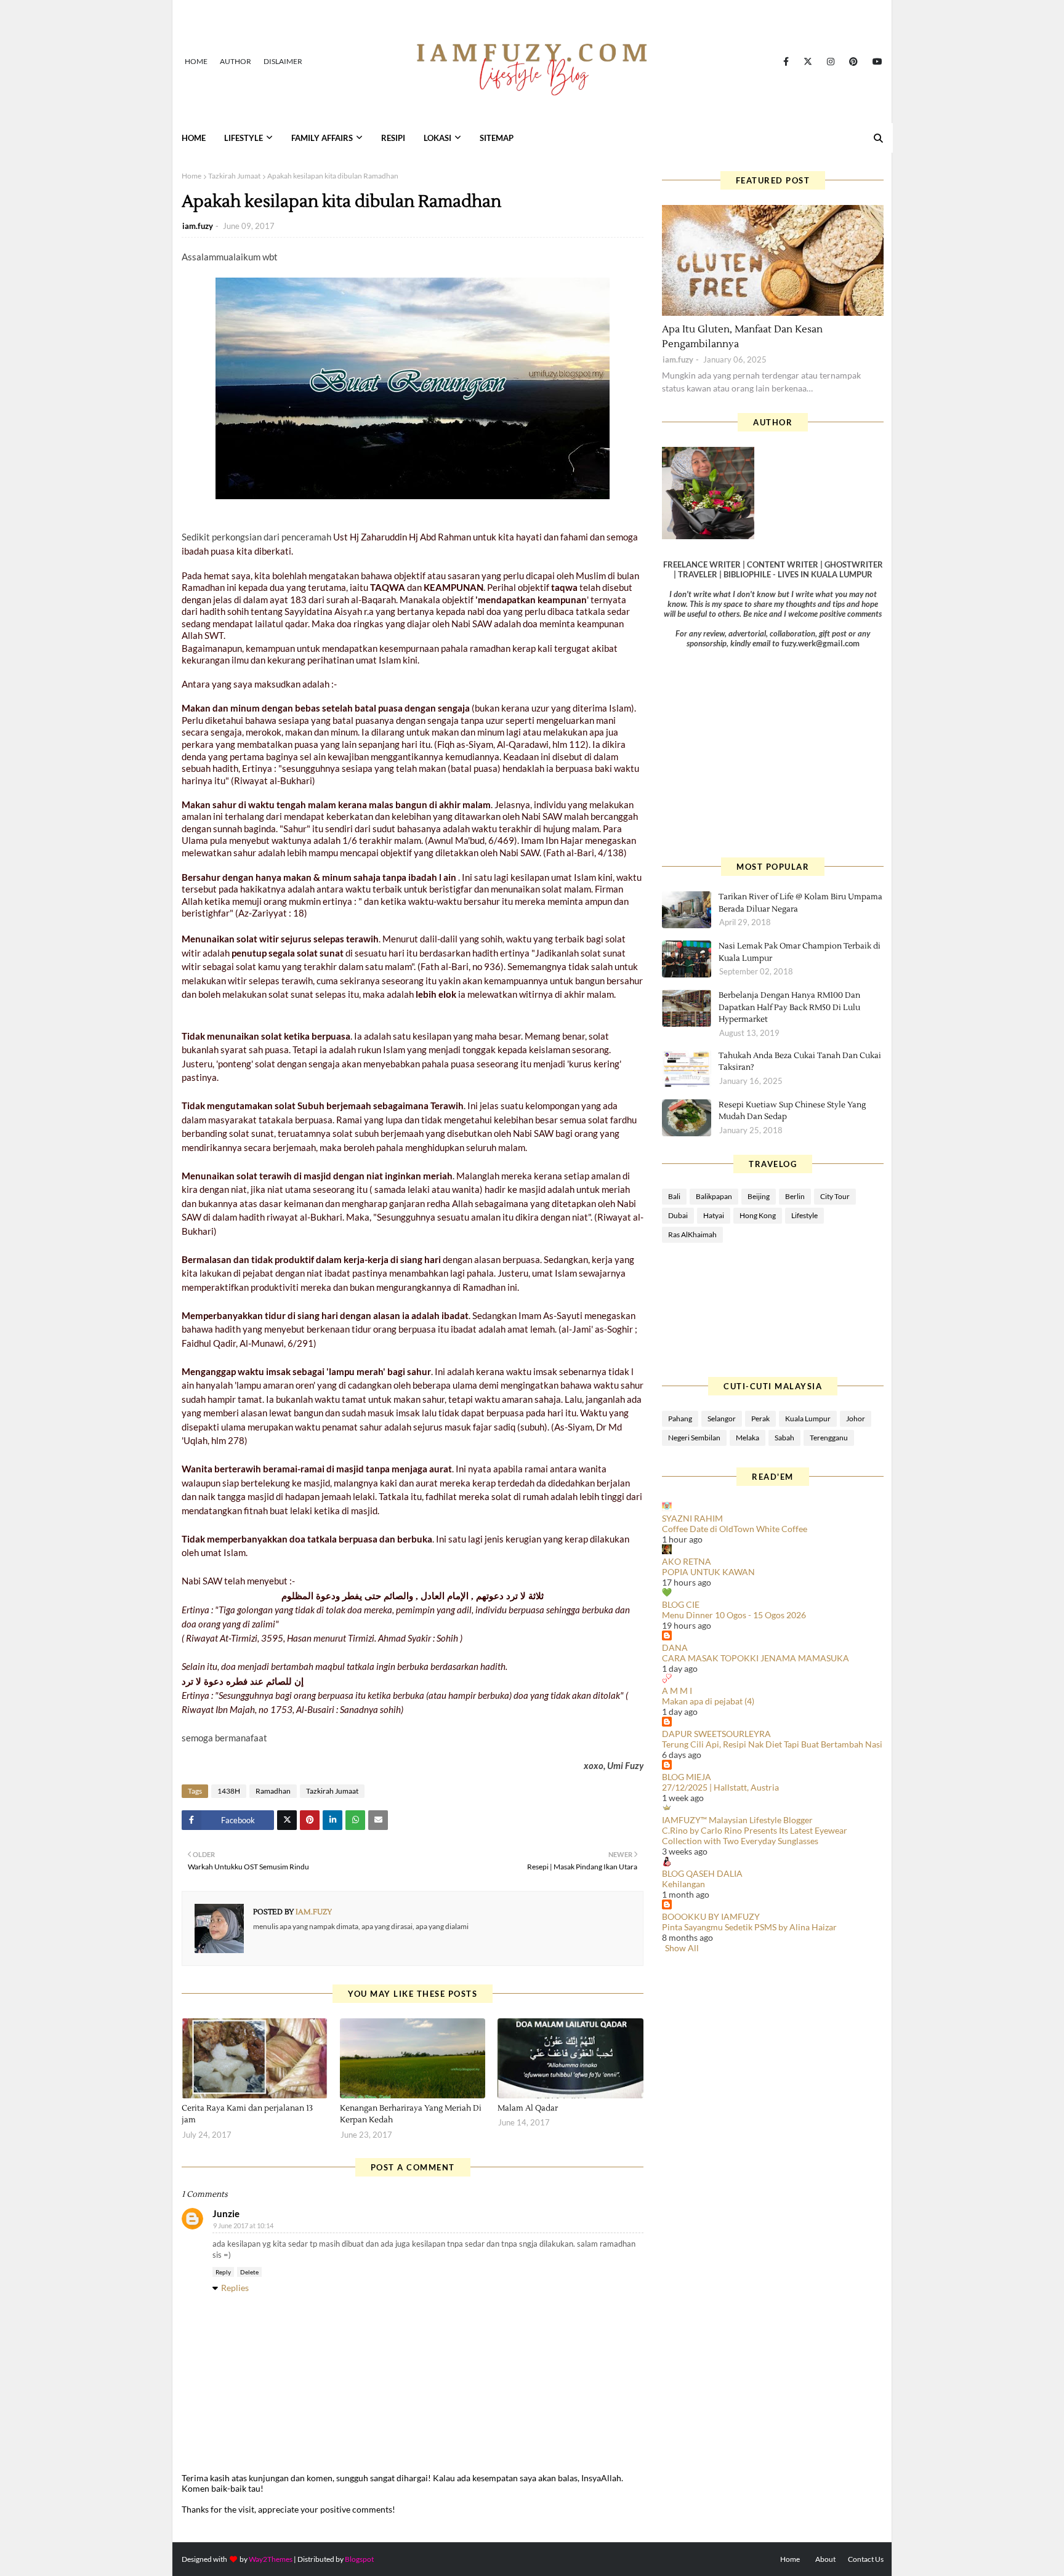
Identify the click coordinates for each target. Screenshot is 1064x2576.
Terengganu (829, 1438)
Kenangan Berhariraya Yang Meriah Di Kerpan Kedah (411, 2114)
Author (236, 61)
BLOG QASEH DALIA (702, 1873)
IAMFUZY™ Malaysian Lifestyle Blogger (737, 1820)
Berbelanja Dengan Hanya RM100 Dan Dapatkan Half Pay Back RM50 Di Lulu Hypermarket (789, 1007)
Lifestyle (804, 1215)
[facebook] (786, 62)
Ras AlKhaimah (692, 1234)
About (825, 2559)
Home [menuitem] (194, 138)
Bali (674, 1196)
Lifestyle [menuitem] (244, 138)
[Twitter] (287, 1820)
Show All (682, 1948)
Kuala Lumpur (808, 1418)
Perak (760, 1418)
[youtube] (875, 62)
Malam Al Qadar (528, 2108)
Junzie (226, 2213)
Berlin (795, 1196)
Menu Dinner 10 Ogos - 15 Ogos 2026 (734, 1615)
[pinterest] (853, 62)
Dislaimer (283, 61)
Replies (235, 2288)
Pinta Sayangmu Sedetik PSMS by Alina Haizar (749, 1927)
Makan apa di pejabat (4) (708, 1701)
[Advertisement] (773, 753)
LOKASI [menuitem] (437, 138)
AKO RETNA (687, 1561)
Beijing (759, 1196)
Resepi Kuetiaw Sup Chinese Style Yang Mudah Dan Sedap (792, 1111)
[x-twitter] (808, 62)
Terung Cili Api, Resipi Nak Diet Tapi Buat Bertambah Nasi (772, 1744)
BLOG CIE (681, 1604)
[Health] (773, 260)
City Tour (835, 1196)
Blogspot (359, 2559)
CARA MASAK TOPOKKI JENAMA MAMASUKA (756, 1658)
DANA (675, 1647)
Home (196, 61)
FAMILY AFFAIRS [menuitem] (322, 138)
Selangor (722, 1418)
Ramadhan (273, 1791)
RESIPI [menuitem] (393, 138)
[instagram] (831, 62)
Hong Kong (758, 1215)
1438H (229, 1791)
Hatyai (714, 1215)
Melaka (748, 1438)
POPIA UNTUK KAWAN (708, 1572)
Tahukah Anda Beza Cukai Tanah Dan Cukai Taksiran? (800, 1062)
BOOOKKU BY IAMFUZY (711, 1916)
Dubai (678, 1215)
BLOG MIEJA (687, 1777)
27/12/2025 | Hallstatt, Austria (720, 1787)
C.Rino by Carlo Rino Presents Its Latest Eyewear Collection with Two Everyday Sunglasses (755, 1836)
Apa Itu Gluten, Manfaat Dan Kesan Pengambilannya (742, 337)
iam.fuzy (198, 226)
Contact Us (866, 2559)
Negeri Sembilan (694, 1438)
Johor (856, 1418)
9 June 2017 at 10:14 (243, 2225)
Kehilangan (683, 1884)
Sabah (784, 1438)
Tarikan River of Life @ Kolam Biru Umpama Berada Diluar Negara (800, 903)
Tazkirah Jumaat (234, 176)
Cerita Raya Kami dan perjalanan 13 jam (247, 2114)
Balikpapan (714, 1196)
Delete (249, 2272)
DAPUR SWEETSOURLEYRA (716, 1734)
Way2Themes (271, 2559)
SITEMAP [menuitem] (497, 138)
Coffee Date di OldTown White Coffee (735, 1529)
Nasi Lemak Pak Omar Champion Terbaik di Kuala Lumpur (800, 952)
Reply (223, 2272)
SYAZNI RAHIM (692, 1518)
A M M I (677, 1691)
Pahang (680, 1418)
